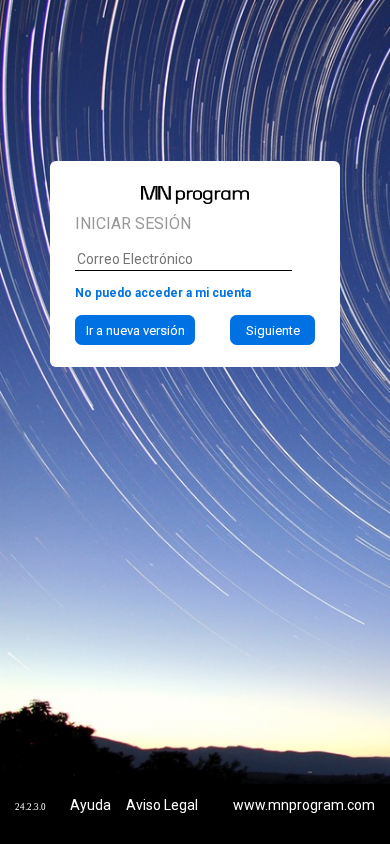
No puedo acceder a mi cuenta (163, 293)
